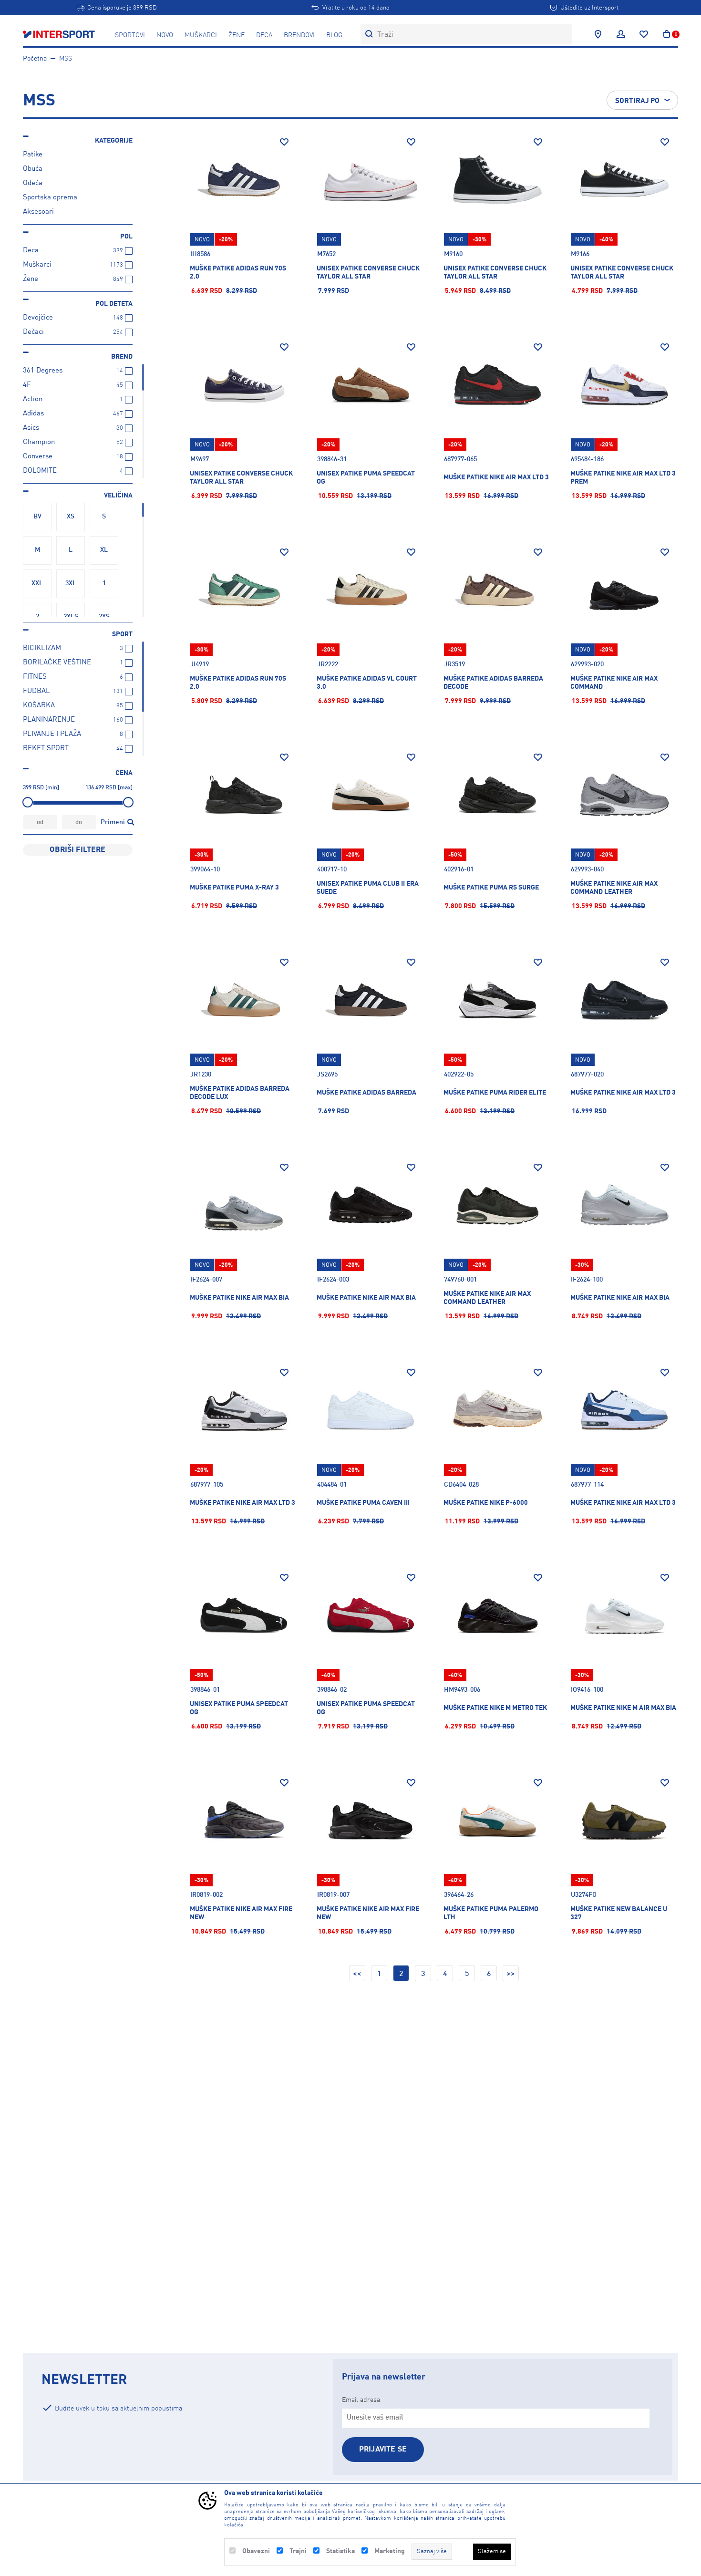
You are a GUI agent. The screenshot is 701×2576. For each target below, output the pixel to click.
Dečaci (33, 332)
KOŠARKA (39, 706)
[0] (667, 34)
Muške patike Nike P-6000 (486, 1503)
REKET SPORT (46, 749)
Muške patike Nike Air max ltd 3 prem (623, 478)
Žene (237, 35)
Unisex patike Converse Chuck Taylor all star (368, 273)
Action (33, 399)
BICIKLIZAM (42, 648)
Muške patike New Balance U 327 (619, 1913)
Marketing (390, 2551)
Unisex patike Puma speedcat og (366, 478)
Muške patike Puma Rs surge (491, 888)
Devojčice (38, 318)
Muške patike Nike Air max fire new (241, 1913)
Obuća (33, 169)
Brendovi (299, 35)
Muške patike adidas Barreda (366, 1093)
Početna (35, 59)
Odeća (33, 183)
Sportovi (130, 35)
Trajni (298, 2551)
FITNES (35, 677)
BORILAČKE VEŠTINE (57, 663)
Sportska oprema (50, 198)
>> (511, 1974)
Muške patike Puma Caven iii (363, 1503)
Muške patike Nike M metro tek (495, 1708)
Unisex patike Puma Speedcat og (239, 1708)
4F (27, 385)
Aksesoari (38, 212)
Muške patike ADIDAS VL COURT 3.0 (367, 683)
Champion (39, 442)
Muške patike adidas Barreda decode (493, 683)
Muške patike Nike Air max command (614, 683)
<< (357, 1974)
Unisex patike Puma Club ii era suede (368, 888)
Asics (31, 428)
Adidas (33, 414)
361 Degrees (43, 371)
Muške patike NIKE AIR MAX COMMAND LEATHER (614, 888)
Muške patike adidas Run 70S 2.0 (238, 273)
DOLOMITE (40, 471)
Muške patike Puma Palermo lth (491, 1913)
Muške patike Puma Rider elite (495, 1093)
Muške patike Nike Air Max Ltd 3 (623, 1093)
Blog (334, 35)
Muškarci (201, 35)
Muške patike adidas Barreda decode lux (240, 1093)
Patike (33, 155)
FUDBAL (36, 691)
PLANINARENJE (49, 720)
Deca (264, 35)
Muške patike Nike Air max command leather (487, 1298)
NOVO (165, 35)
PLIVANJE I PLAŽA (52, 734)
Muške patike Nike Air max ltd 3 (496, 477)
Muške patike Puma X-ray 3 (234, 888)
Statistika (340, 2551)
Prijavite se (383, 2450)
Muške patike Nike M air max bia (623, 1708)
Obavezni (256, 2551)
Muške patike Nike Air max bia (239, 1298)
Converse (38, 457)
